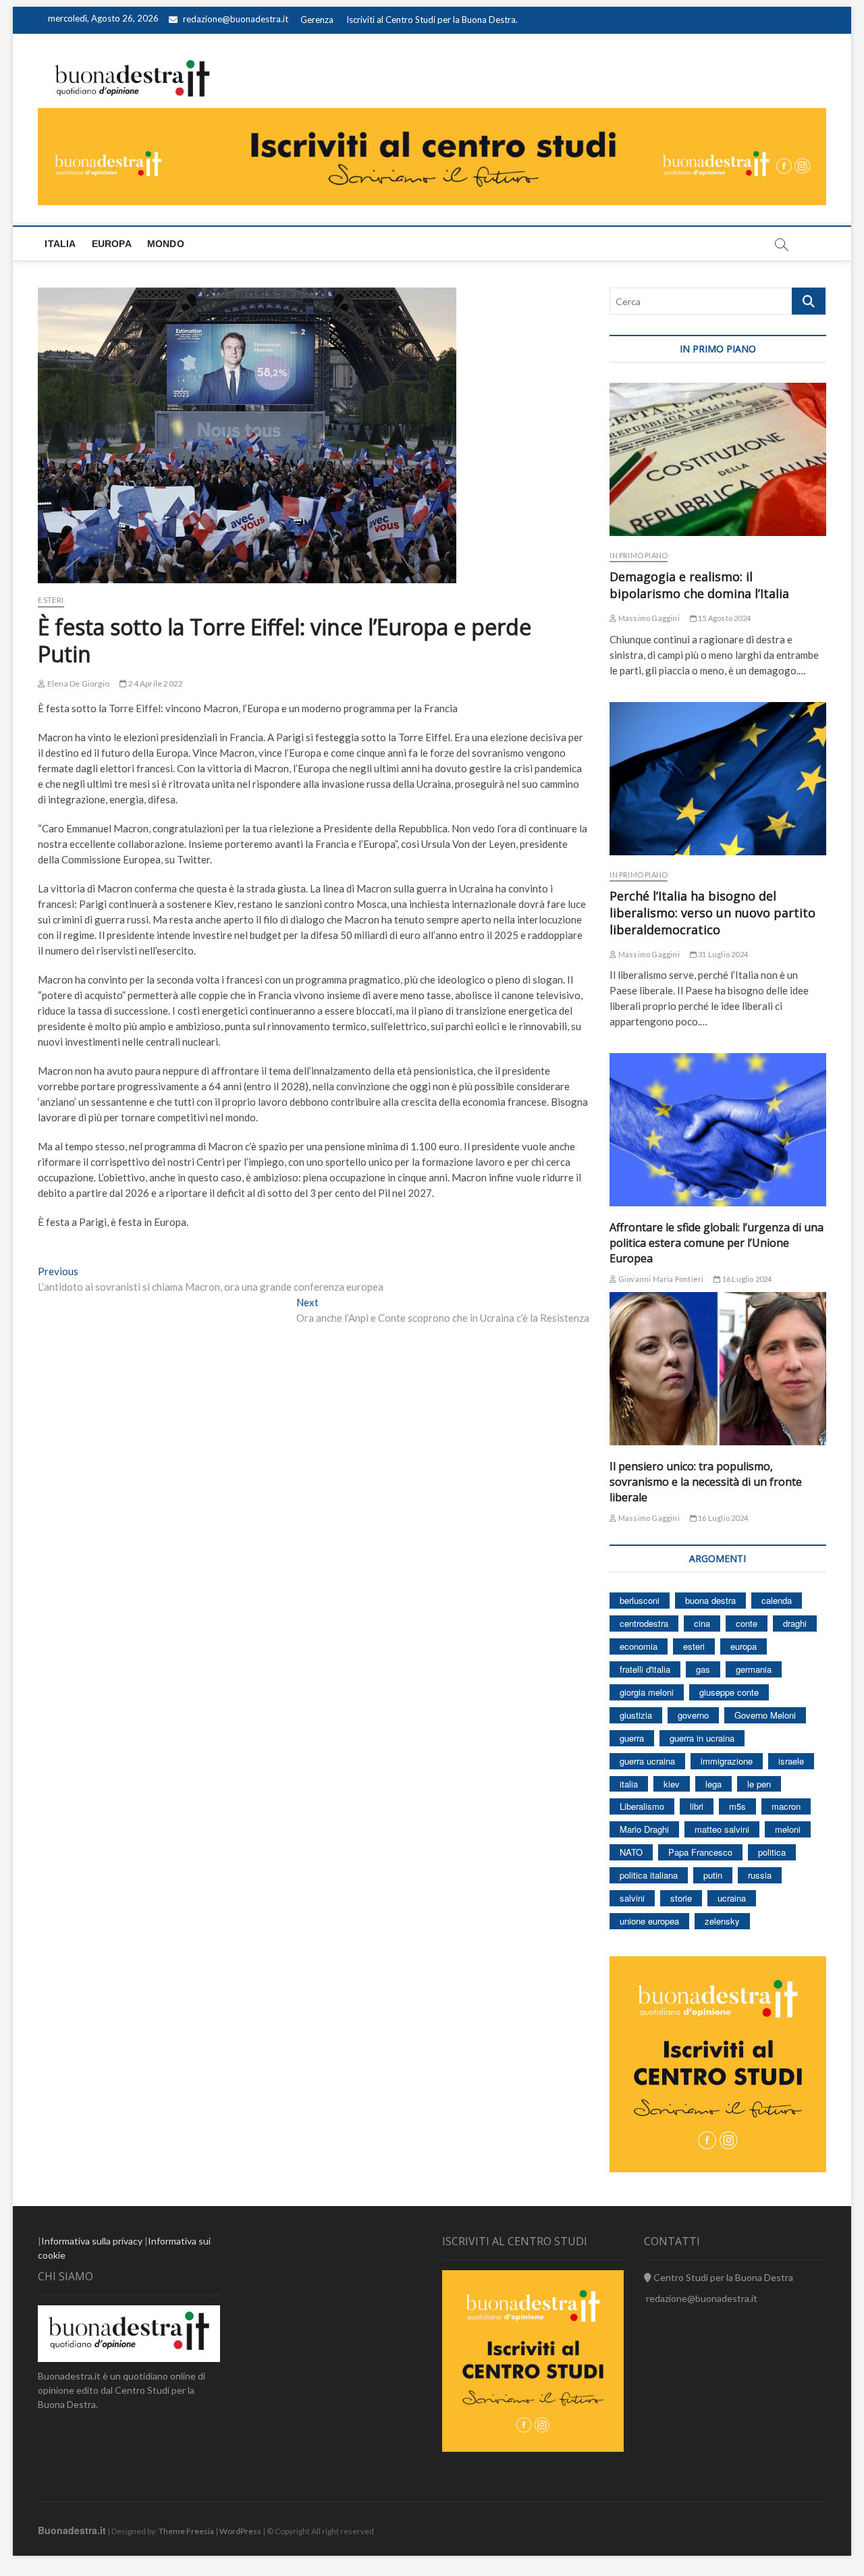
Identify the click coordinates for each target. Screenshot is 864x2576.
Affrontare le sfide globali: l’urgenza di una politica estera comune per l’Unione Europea (717, 1243)
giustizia (636, 1715)
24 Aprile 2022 (155, 683)
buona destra (710, 1600)
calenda (777, 1600)
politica (772, 1852)
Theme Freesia (186, 2531)
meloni (788, 1829)
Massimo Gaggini (648, 618)
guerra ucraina (647, 1761)
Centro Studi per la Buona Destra (722, 2277)
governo (693, 1715)
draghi (795, 1623)
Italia (60, 244)
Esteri (51, 600)
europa (744, 1646)
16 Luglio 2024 (746, 1279)
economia (639, 1646)
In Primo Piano (639, 555)
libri (697, 1806)
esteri (694, 1646)
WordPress (240, 2531)
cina (702, 1623)
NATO (631, 1852)
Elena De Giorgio (78, 683)
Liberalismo (642, 1806)
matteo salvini (722, 1829)
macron (786, 1806)
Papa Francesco (700, 1852)
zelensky (722, 1921)
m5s (737, 1806)
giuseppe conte (729, 1692)
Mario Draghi (644, 1829)
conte (747, 1623)
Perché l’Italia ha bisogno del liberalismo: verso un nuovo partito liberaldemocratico (712, 913)
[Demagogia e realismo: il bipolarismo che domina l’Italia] (718, 459)
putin (713, 1875)
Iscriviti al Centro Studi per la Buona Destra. (432, 20)
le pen (759, 1784)
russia (760, 1875)
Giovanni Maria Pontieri (660, 1279)
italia (629, 1784)
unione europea (649, 1921)
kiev (672, 1784)
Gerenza (317, 20)
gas (703, 1669)
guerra (632, 1738)
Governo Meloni (765, 1715)
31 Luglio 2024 (722, 954)
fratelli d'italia (645, 1669)
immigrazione (727, 1761)
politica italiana (649, 1875)
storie (681, 1898)
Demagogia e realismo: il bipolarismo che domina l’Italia (699, 585)
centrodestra (644, 1623)
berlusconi (640, 1600)
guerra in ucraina (702, 1738)
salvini (632, 1898)
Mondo (166, 244)
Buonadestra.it (72, 2530)
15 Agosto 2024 (724, 618)
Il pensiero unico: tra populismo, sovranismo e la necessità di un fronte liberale (706, 1482)
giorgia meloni (647, 1692)
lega (713, 1784)
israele (791, 1761)
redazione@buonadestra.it (236, 19)
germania (754, 1669)
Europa (112, 244)
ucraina (732, 1898)
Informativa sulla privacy (92, 2241)
